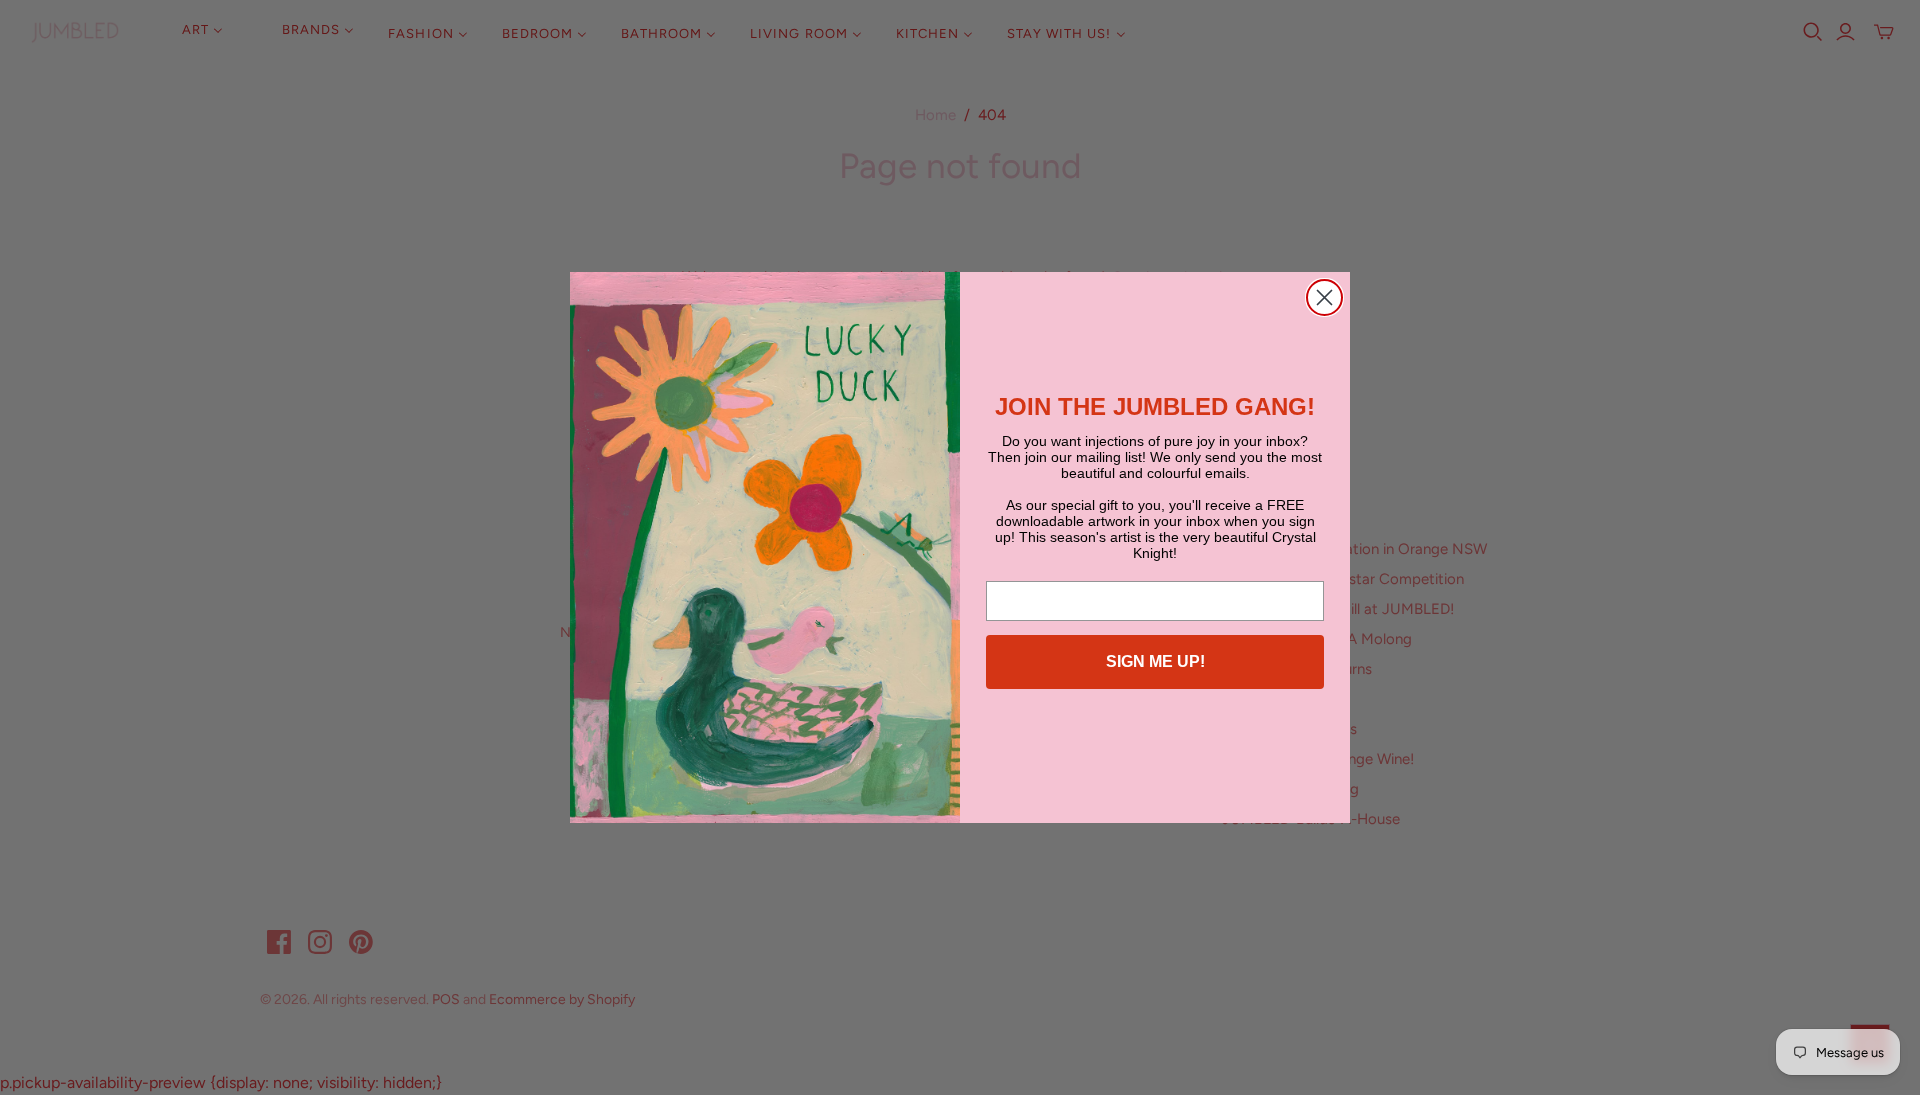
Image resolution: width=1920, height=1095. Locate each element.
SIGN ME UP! (1155, 661)
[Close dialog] (1324, 297)
